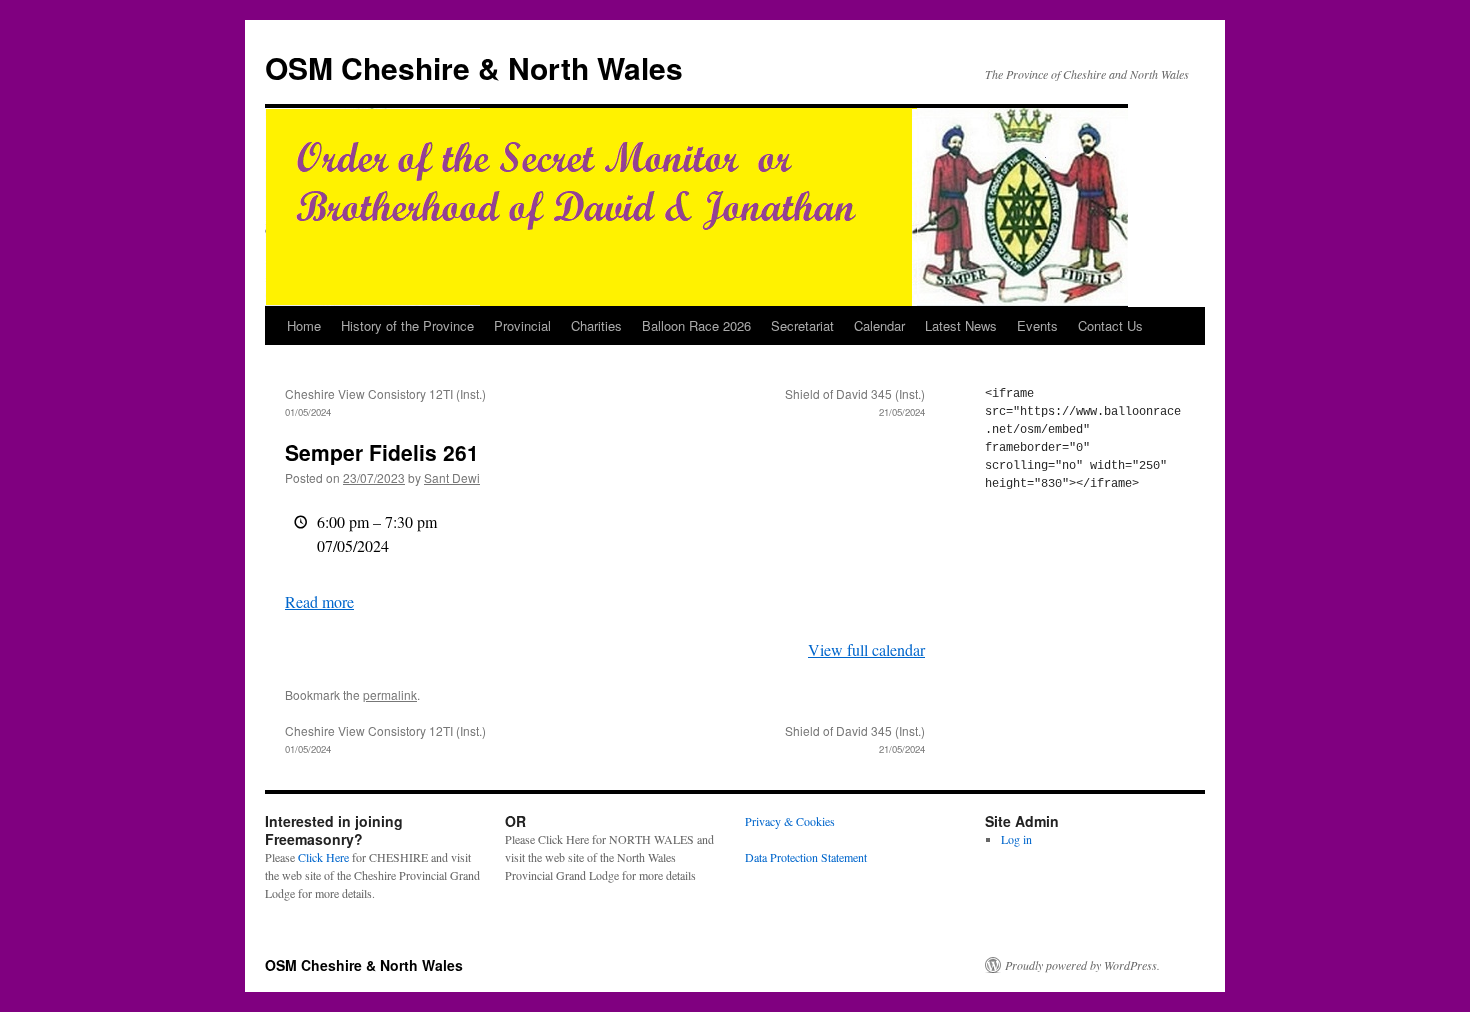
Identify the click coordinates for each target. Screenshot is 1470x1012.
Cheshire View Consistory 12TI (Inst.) (385, 402)
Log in (1016, 839)
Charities (596, 325)
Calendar (879, 325)
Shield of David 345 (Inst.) (855, 402)
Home (304, 325)
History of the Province (407, 325)
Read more (319, 601)
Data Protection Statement (806, 857)
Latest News (961, 325)
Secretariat (802, 325)
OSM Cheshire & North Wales (474, 67)
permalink (390, 694)
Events (1037, 325)
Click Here (323, 857)
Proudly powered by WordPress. (1082, 965)
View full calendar (866, 649)
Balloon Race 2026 (696, 325)
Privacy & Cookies (790, 821)
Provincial (522, 325)
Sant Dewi (452, 477)
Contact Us (1110, 325)
